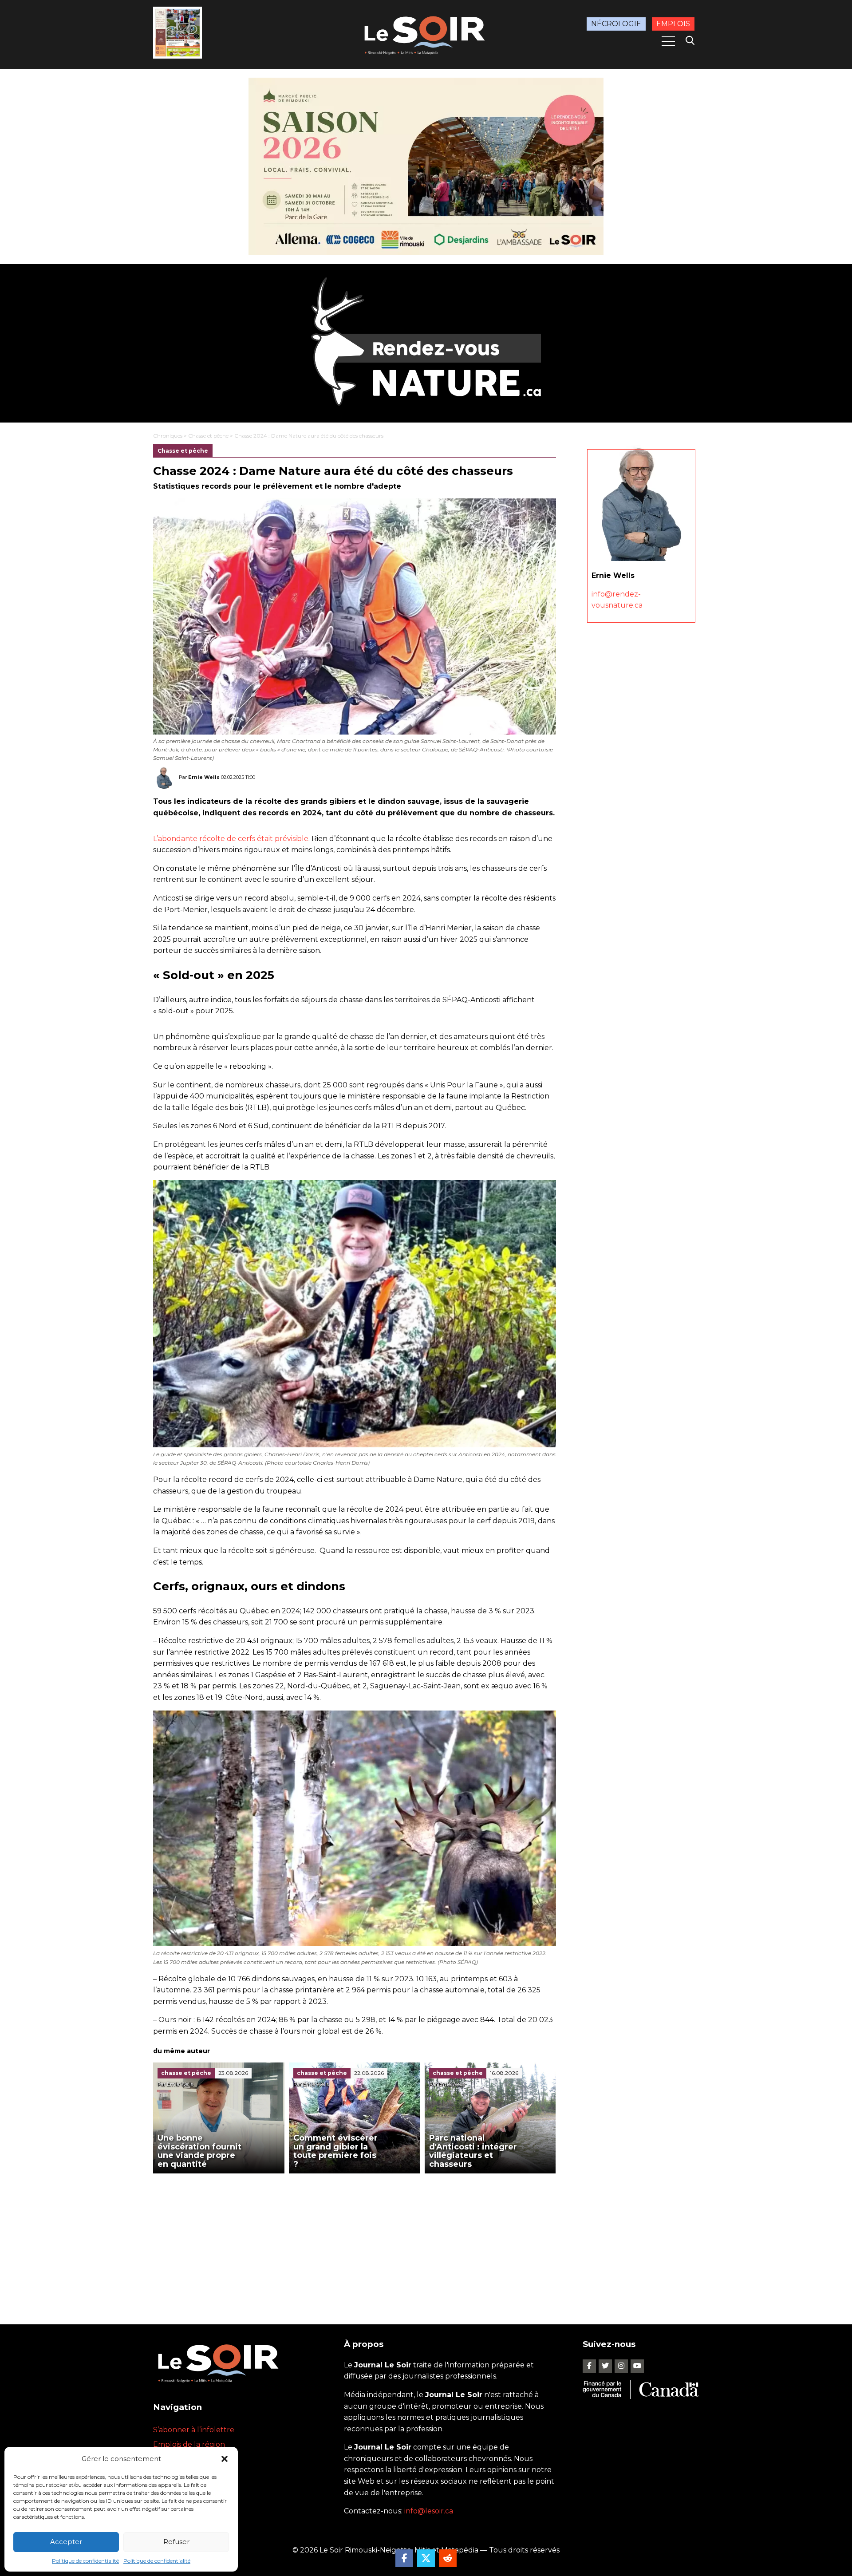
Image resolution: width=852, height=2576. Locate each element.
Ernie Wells (204, 777)
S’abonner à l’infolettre (194, 2430)
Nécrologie (616, 24)
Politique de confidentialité (85, 2561)
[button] (225, 2459)
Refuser (176, 2542)
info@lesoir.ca (429, 2511)
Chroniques (168, 436)
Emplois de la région (189, 2444)
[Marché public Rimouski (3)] (426, 166)
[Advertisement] (355, 2240)
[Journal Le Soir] (426, 34)
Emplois (673, 24)
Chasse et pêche (208, 436)
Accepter (66, 2542)
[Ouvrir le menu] (668, 41)
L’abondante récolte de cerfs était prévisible (231, 839)
